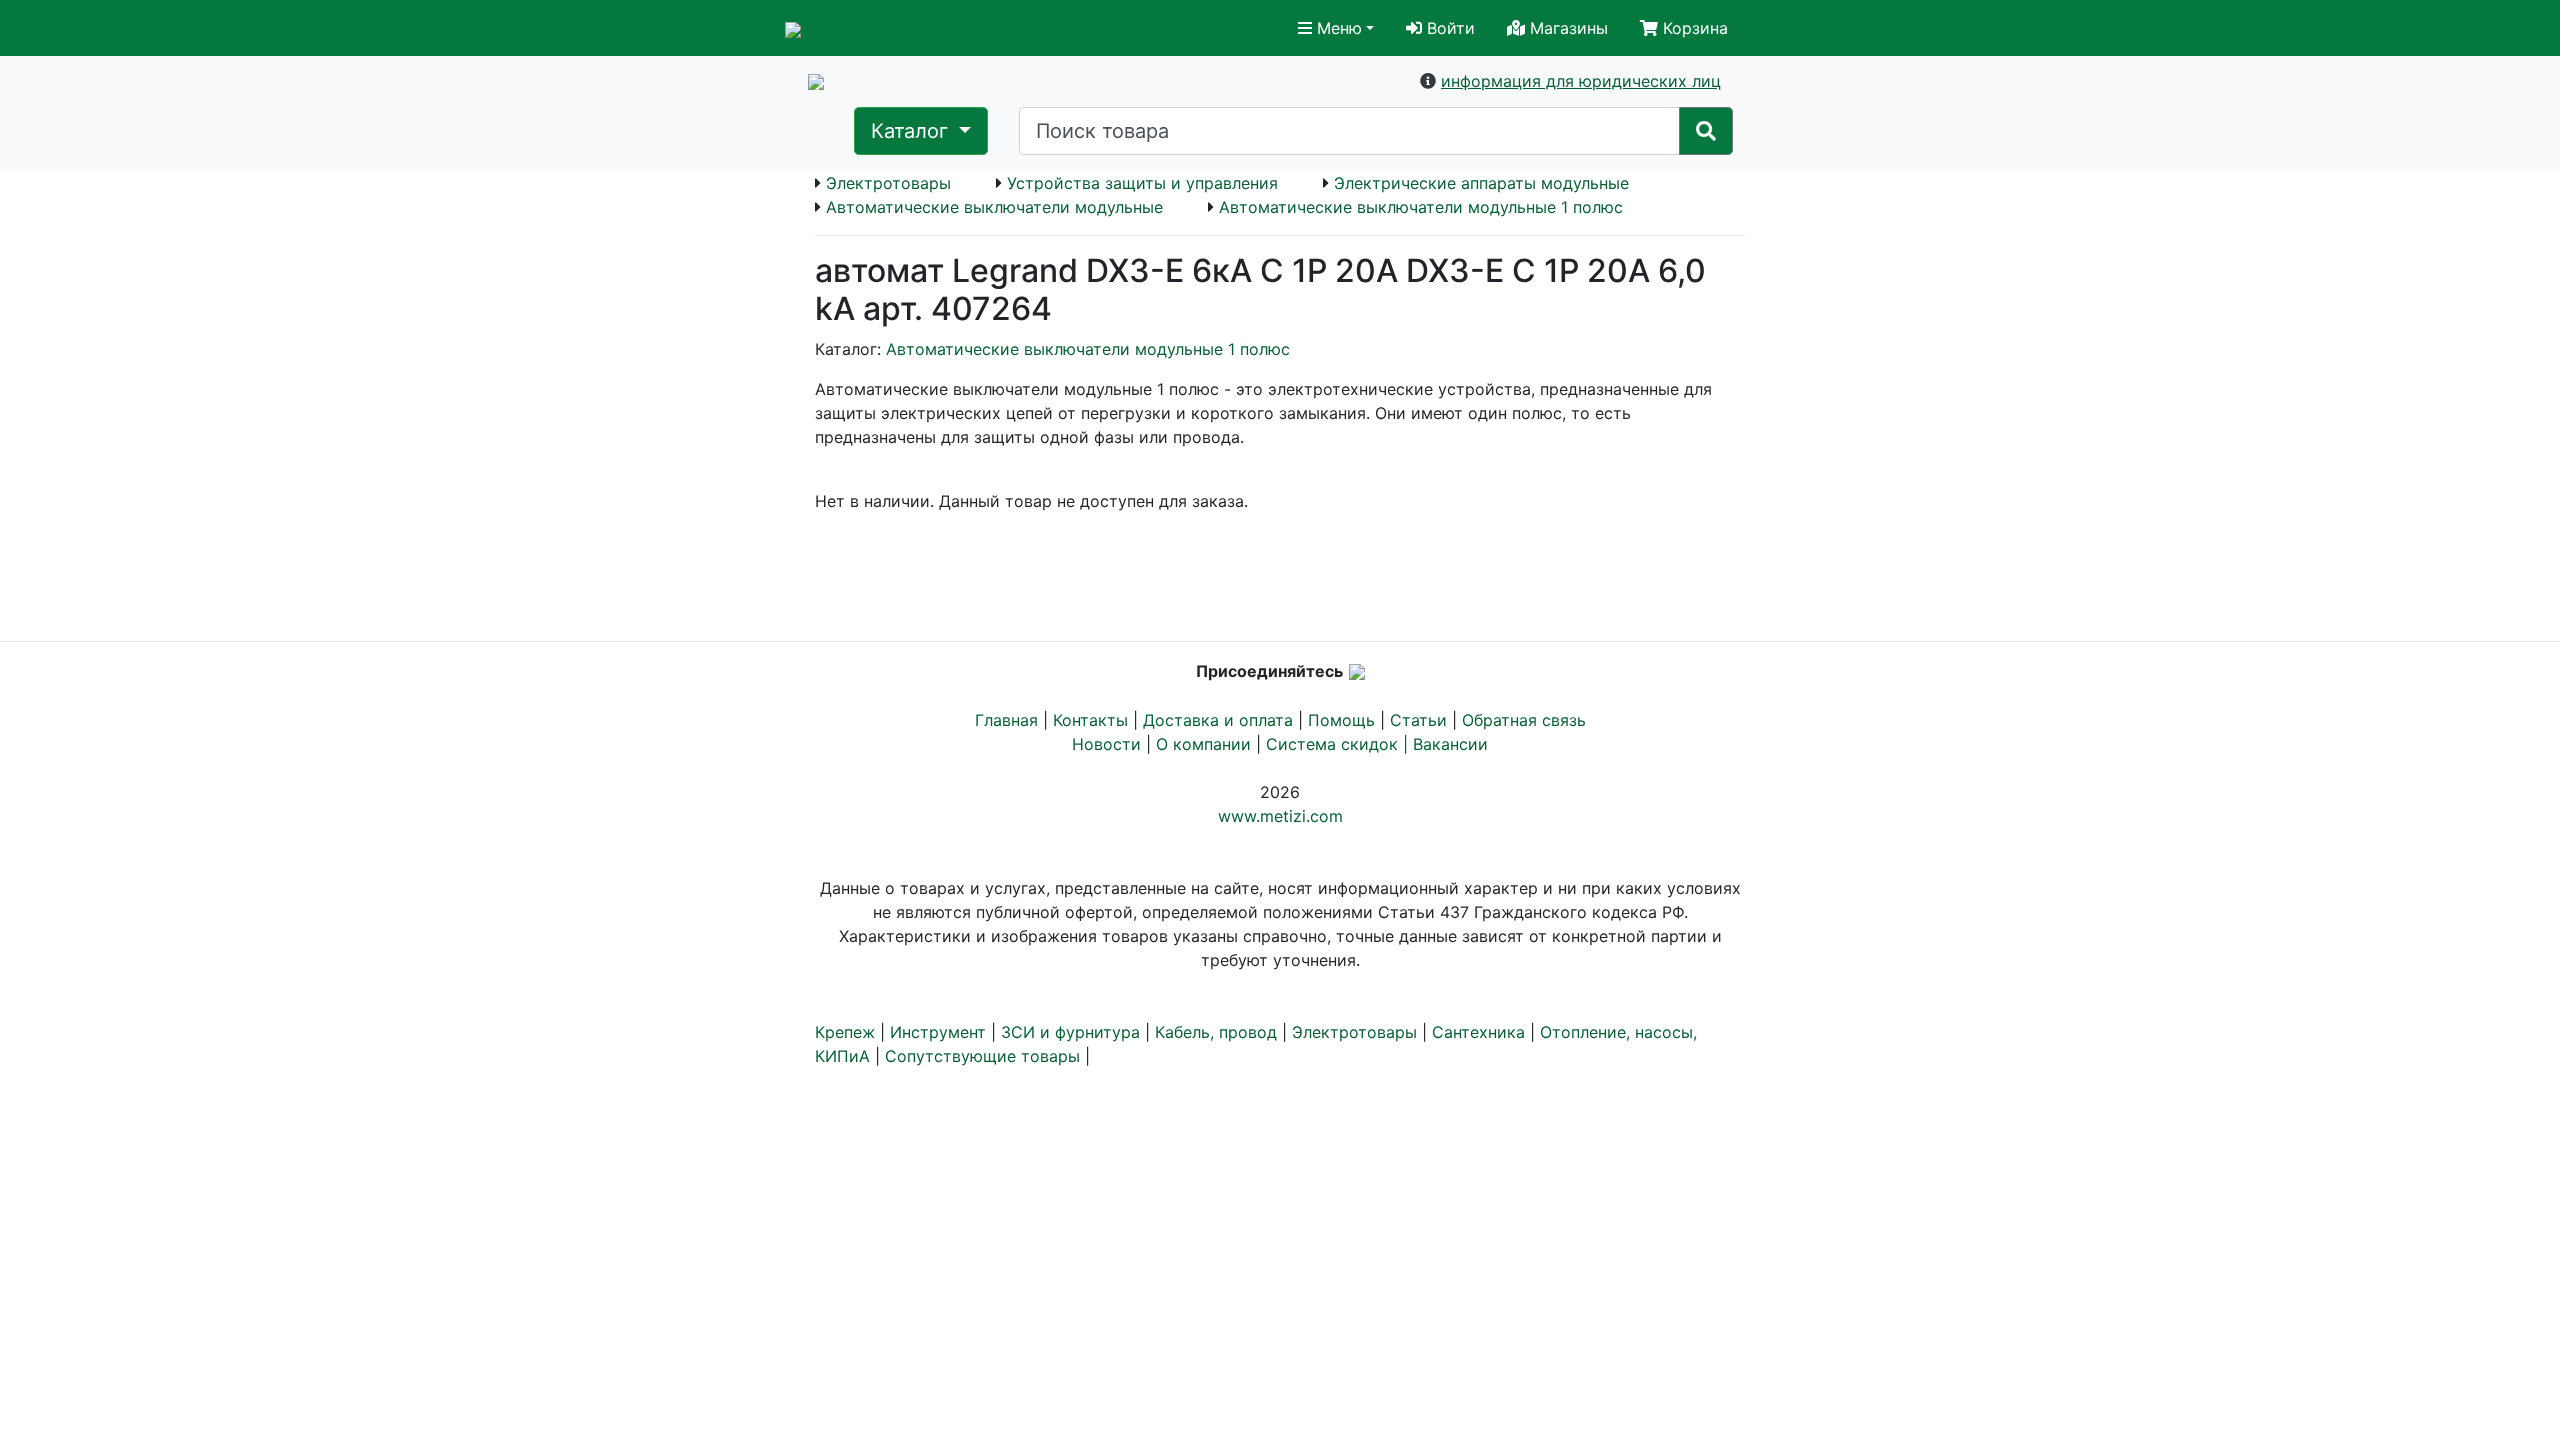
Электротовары (888, 183)
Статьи (1418, 720)
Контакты (1090, 720)
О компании (1203, 744)
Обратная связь (1524, 720)
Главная (1006, 720)
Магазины (1566, 28)
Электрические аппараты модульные (1481, 183)
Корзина (1693, 28)
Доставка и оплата (1218, 720)
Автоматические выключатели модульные (994, 207)
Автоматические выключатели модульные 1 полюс (1421, 207)
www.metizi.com (1280, 816)
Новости (1106, 744)
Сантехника (1478, 1032)
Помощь (1341, 720)
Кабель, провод (1216, 1032)
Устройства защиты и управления (1142, 183)
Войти (1448, 28)
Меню (1337, 28)
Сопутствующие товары (982, 1056)
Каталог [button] (912, 131)
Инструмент (938, 1032)
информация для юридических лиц (1581, 81)
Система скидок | (1339, 744)
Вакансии (1450, 744)
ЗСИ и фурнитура (1070, 1032)
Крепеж (845, 1032)
